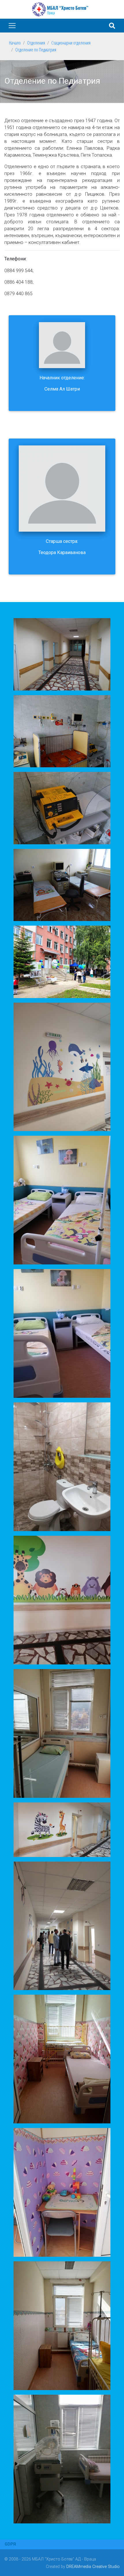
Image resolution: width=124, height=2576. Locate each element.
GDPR (10, 2544)
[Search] (112, 26)
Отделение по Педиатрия (36, 50)
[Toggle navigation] (12, 26)
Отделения (36, 43)
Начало (15, 43)
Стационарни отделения (71, 43)
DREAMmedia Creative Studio (93, 2567)
